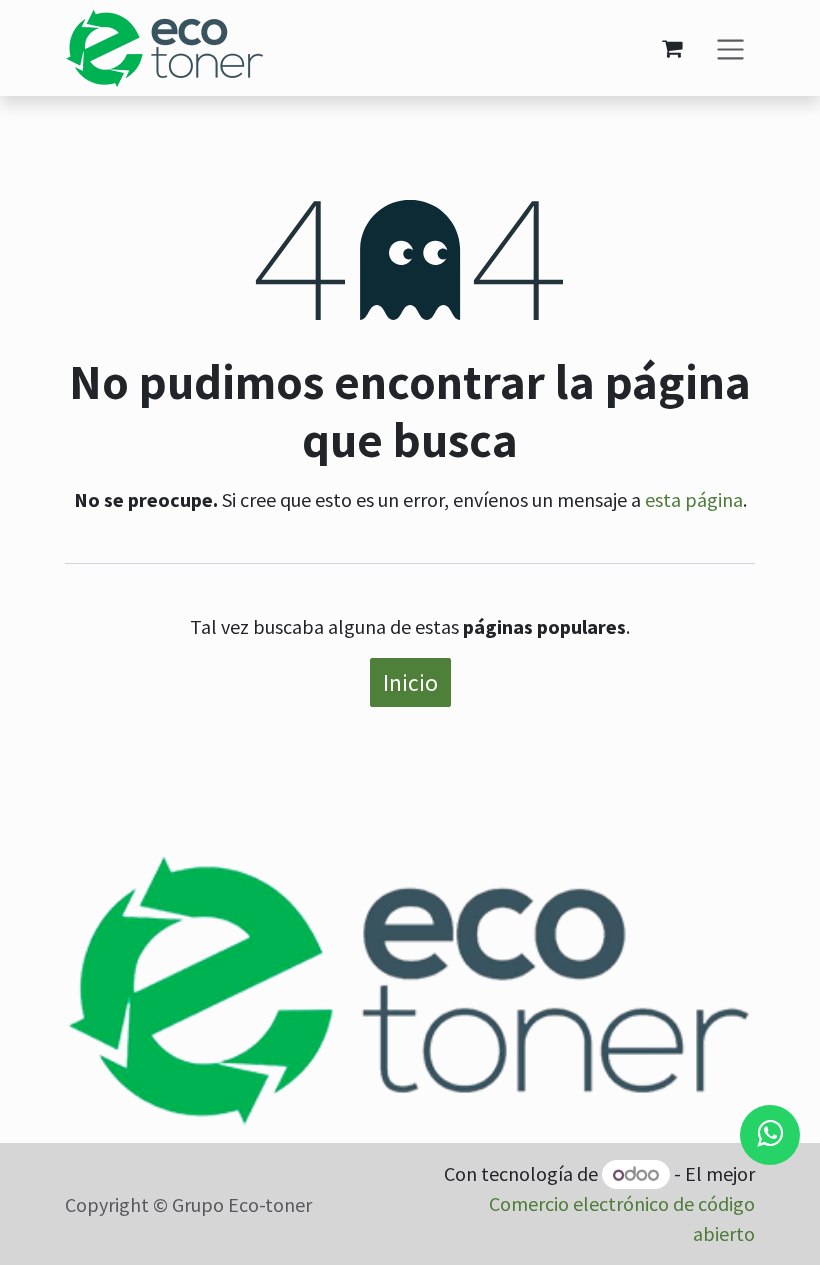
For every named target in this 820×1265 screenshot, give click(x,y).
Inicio (410, 682)
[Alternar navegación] (730, 47)
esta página (694, 499)
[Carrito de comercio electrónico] (672, 48)
